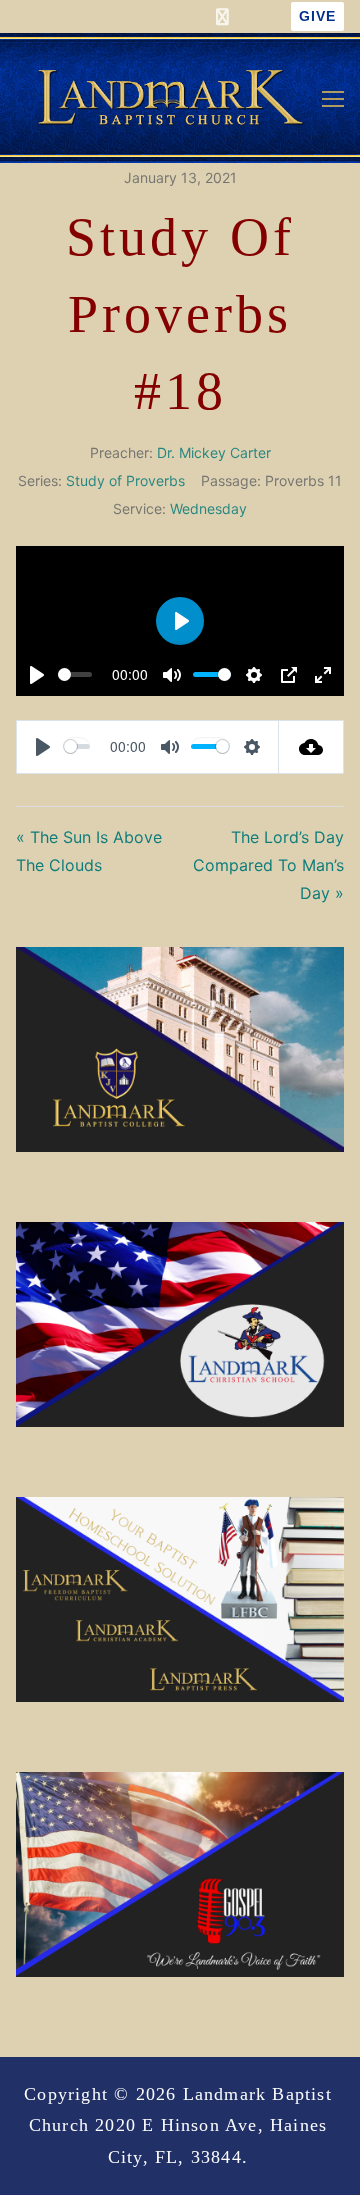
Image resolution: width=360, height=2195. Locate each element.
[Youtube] (259, 16)
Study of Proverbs (125, 480)
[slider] (75, 674)
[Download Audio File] (311, 747)
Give (317, 16)
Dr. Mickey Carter (214, 452)
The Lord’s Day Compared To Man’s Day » (268, 865)
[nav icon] (333, 98)
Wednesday (208, 508)
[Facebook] (222, 16)
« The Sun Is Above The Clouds (89, 851)
